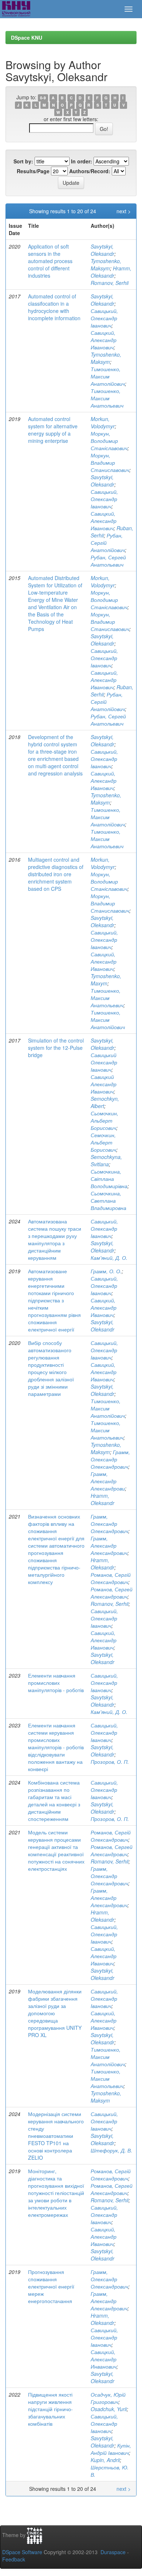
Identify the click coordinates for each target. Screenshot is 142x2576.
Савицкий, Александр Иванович (104, 340)
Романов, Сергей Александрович (112, 1593)
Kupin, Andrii (105, 2460)
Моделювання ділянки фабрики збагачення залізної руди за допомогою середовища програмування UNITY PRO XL (55, 2013)
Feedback (14, 2559)
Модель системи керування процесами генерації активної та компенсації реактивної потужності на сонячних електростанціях (56, 1850)
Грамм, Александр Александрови (108, 1481)
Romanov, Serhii (110, 283)
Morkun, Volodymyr (103, 422)
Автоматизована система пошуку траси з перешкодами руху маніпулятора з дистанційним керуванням (55, 1239)
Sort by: (23, 161)
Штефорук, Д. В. (111, 2150)
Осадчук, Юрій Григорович (108, 2398)
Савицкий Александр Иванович (104, 1084)
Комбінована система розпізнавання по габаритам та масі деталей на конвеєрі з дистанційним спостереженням (54, 1801)
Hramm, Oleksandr (111, 272)
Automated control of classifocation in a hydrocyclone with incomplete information (54, 307)
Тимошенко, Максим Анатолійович (108, 376)
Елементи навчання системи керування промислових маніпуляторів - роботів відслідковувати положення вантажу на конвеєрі (56, 1747)
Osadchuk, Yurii (109, 2409)
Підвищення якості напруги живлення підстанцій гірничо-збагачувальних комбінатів (50, 2409)
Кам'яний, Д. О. (109, 1258)
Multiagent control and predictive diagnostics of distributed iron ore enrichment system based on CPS (56, 874)
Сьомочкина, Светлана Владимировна (109, 1200)
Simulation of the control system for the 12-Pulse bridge (56, 1048)
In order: (82, 161)
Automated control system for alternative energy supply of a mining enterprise (53, 430)
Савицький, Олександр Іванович (104, 318)
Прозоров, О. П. (110, 1762)
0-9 (43, 98)
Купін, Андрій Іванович (111, 2449)
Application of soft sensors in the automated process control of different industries (50, 261)
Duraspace (113, 2552)
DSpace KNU (27, 37)
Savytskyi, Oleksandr (102, 250)
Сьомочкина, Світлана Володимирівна (109, 1179)
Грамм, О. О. (106, 1271)
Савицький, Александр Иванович (104, 680)
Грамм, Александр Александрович (109, 1545)
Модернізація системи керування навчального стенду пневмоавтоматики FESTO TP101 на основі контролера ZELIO (56, 2136)
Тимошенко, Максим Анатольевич (107, 398)
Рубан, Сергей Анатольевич (108, 561)
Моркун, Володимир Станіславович (109, 441)
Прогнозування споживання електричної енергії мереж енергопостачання (51, 2286)
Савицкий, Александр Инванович (104, 2359)
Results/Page (33, 171)
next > (124, 211)
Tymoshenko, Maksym (106, 265)
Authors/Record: (90, 171)
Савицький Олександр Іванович (104, 1062)
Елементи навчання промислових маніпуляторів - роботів (56, 1683)
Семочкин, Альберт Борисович (103, 1142)
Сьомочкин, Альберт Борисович (104, 1120)
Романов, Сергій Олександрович (111, 1578)
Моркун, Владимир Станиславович (110, 463)
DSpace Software (22, 2552)
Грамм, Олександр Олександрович (110, 1459)
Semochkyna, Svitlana (106, 1160)
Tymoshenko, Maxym (106, 980)
